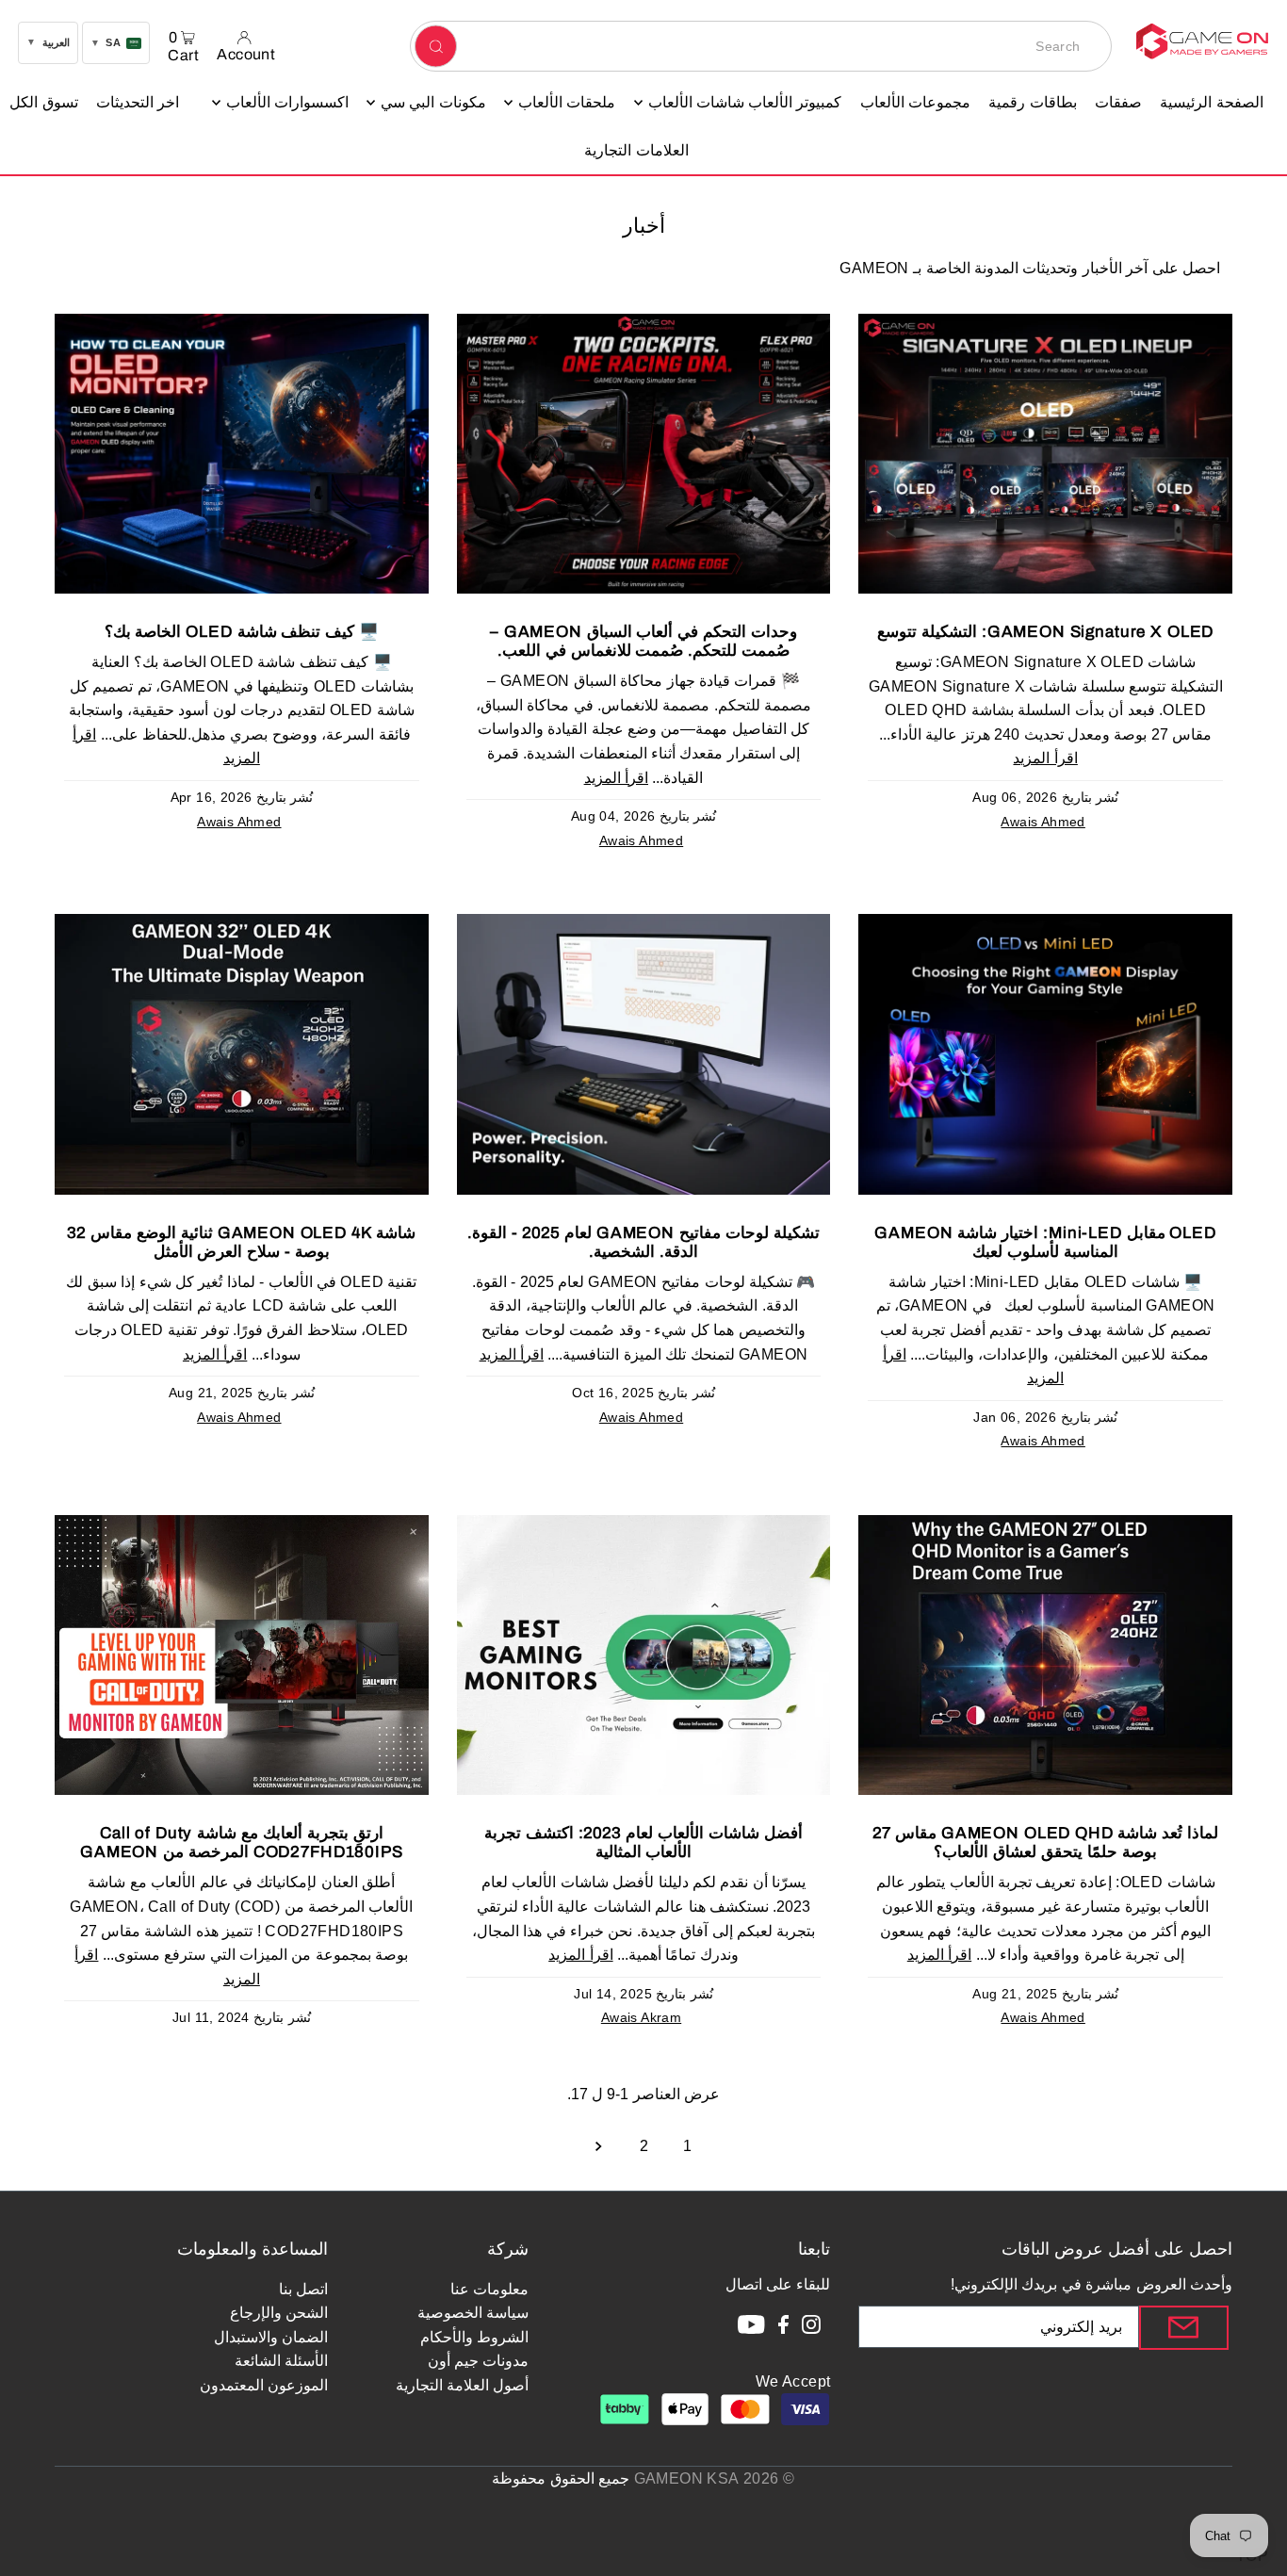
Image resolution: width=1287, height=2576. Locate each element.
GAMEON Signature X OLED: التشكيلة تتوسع (1045, 632)
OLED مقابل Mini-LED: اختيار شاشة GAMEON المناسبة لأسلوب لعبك (1045, 1242)
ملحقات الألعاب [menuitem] (567, 102)
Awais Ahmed (1043, 822)
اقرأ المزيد (1045, 758)
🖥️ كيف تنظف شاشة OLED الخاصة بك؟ (242, 632)
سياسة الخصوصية (473, 2313)
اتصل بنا (303, 2289)
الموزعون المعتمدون (264, 2385)
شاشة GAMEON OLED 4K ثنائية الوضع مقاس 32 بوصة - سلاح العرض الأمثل (241, 1242)
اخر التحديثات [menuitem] (138, 102)
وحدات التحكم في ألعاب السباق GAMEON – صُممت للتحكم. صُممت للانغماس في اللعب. (643, 641)
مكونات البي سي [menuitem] (433, 102)
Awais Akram (641, 2017)
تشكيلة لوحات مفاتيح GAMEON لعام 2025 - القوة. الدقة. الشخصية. (643, 1242)
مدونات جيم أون (479, 2361)
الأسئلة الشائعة (281, 2361)
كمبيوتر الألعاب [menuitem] (795, 102)
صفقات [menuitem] (1118, 102)
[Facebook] (783, 2328)
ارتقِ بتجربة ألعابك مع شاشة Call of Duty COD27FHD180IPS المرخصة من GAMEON (242, 1842)
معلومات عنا (489, 2289)
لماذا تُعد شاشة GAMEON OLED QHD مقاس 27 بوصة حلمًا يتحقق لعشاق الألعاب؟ (1045, 1842)
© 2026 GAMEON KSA (715, 2478)
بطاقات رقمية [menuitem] (1032, 102)
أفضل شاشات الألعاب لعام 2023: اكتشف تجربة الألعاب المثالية (643, 1842)
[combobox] (761, 46)
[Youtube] (751, 2328)
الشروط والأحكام (474, 2337)
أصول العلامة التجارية (463, 2385)
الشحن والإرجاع (279, 2313)
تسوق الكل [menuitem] (43, 102)
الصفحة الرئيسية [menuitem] (1211, 102)
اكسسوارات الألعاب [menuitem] (287, 102)
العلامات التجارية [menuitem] (636, 150)
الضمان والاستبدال (271, 2337)
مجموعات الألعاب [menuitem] (915, 102)
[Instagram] (811, 2328)
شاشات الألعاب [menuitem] (696, 102)
